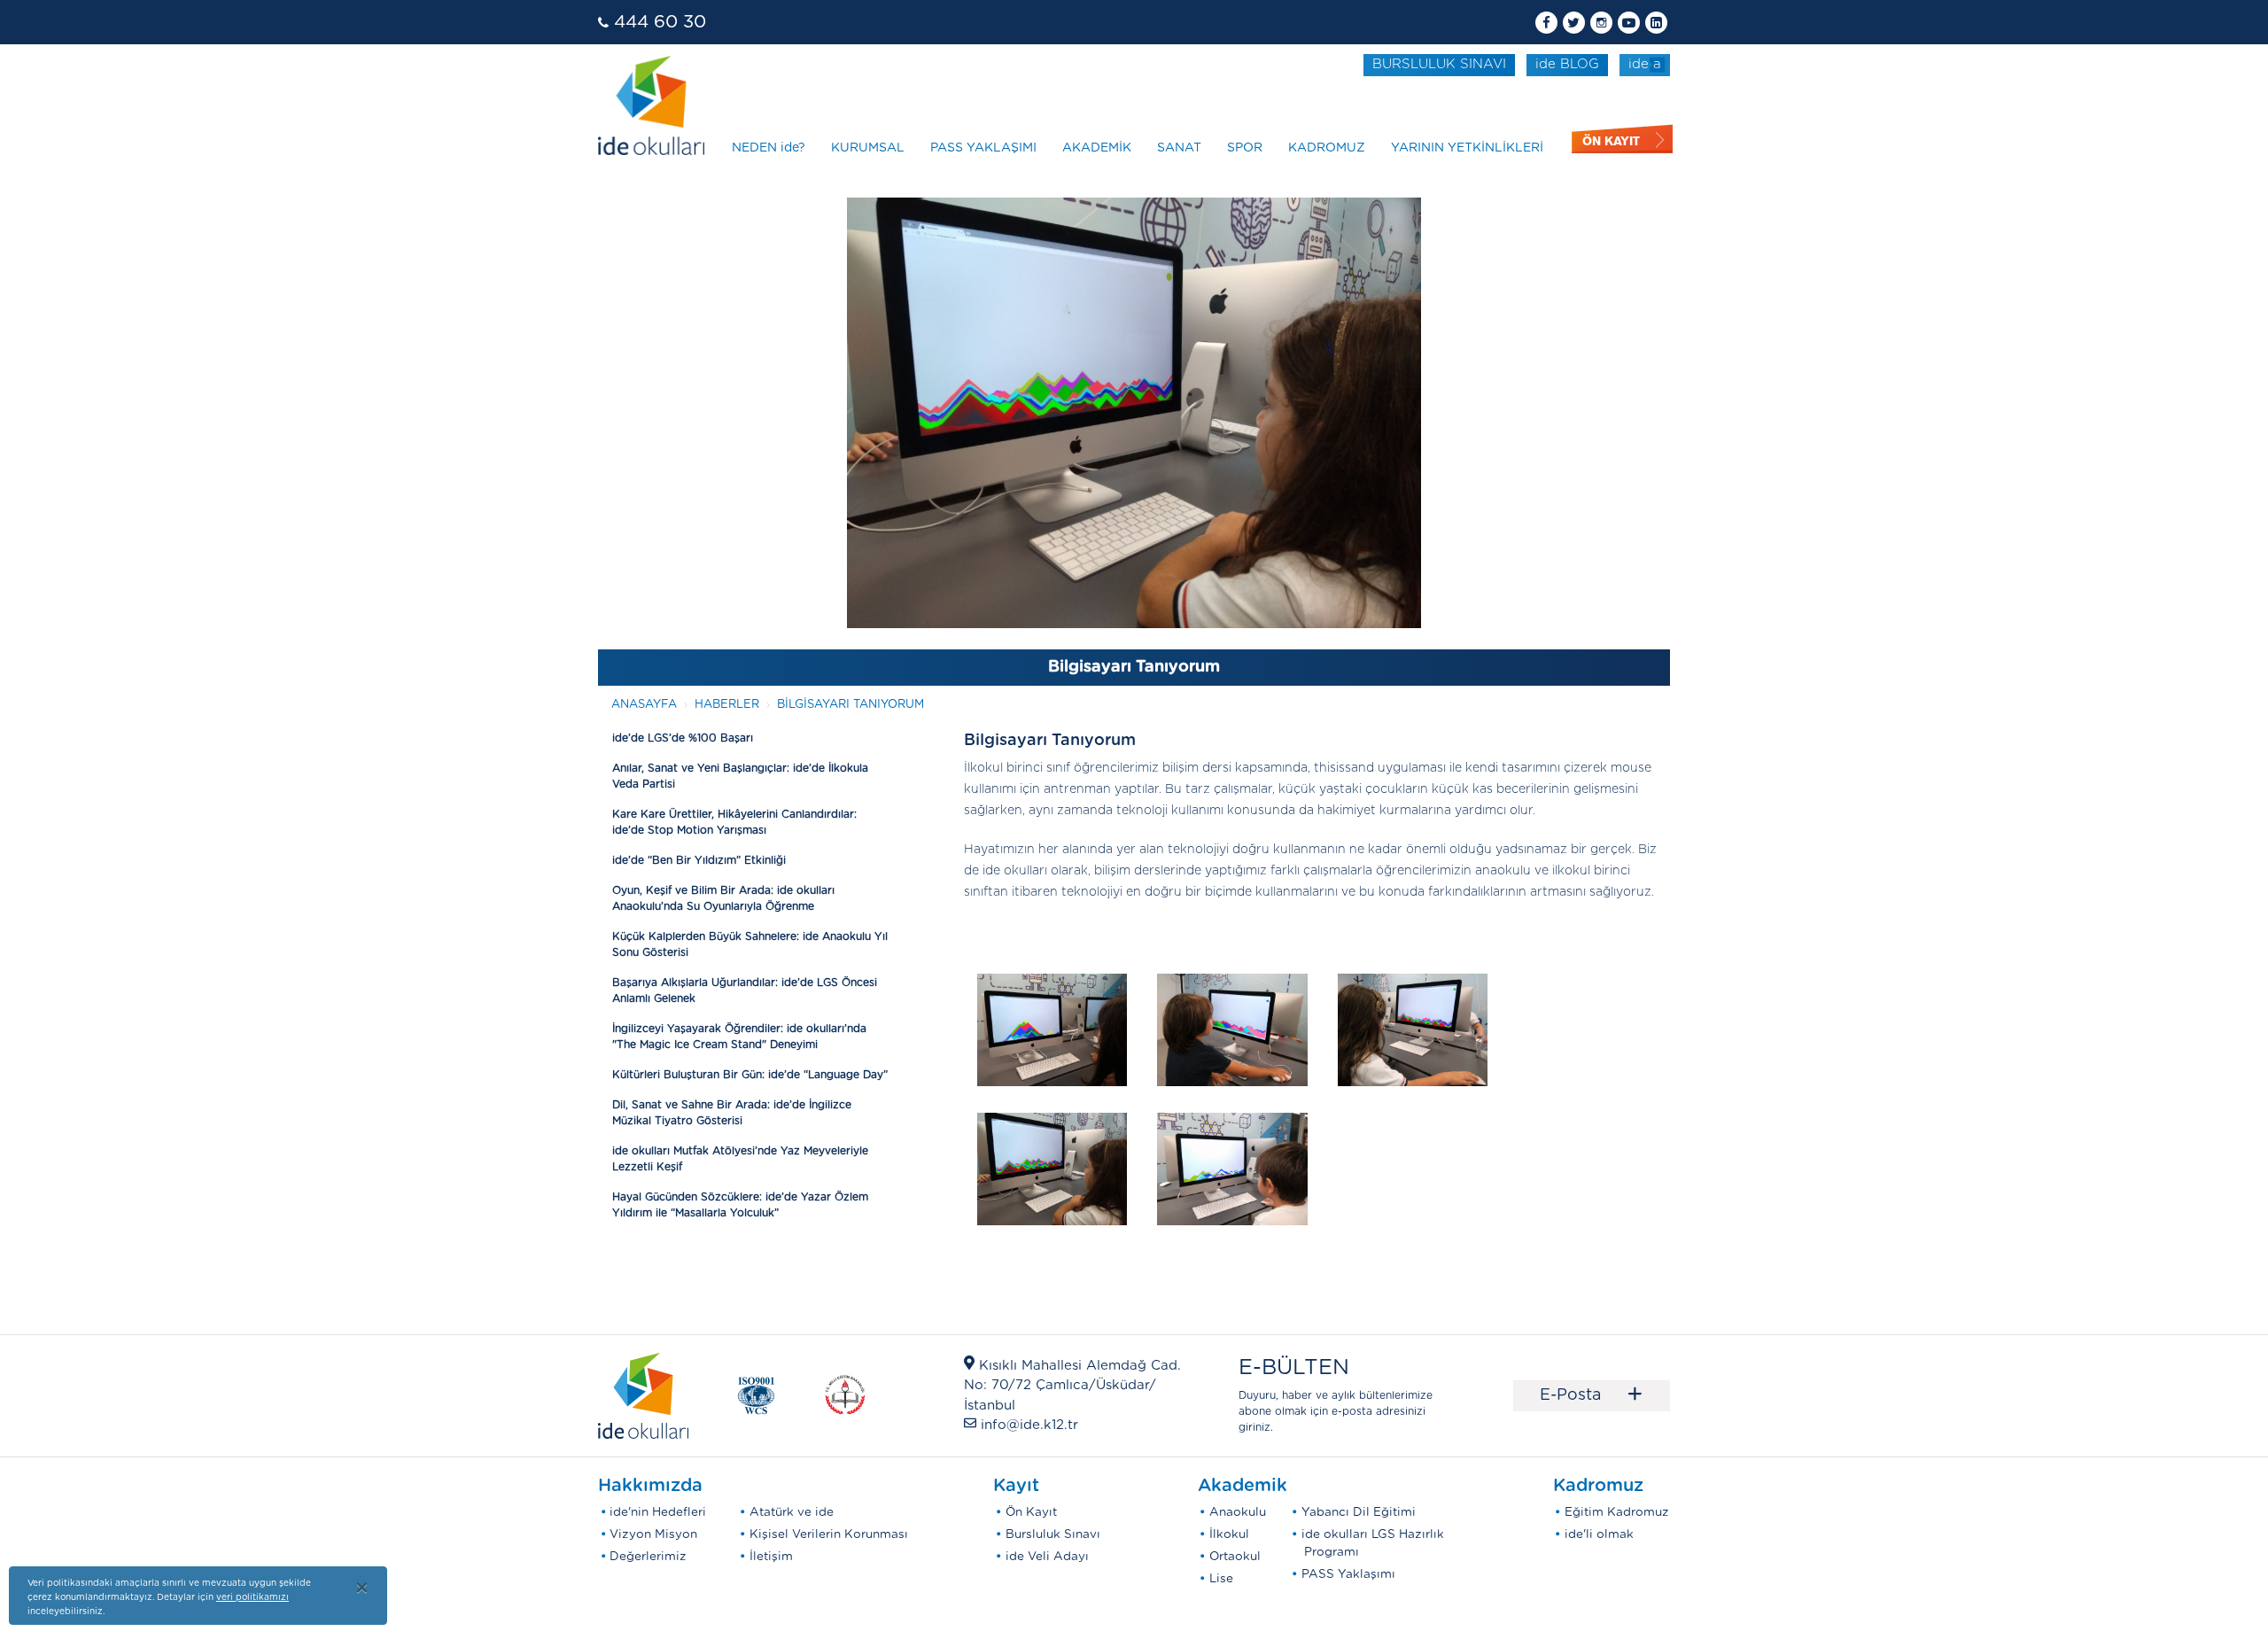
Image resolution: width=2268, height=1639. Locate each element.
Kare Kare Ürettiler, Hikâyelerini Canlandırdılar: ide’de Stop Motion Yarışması (734, 822)
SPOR (1245, 148)
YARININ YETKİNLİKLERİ (1467, 148)
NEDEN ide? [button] (769, 148)
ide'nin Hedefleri (658, 1512)
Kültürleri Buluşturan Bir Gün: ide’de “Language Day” (750, 1075)
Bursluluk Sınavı (1053, 1534)
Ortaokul (1235, 1557)
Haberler (727, 705)
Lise (1221, 1579)
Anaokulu (1238, 1512)
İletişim (771, 1557)
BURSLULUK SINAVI (1439, 64)
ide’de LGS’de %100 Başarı (683, 738)
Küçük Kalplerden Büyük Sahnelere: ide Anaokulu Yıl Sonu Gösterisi (750, 944)
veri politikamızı (252, 1597)
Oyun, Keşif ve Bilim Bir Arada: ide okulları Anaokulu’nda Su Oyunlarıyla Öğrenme (723, 898)
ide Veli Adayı (1047, 1557)
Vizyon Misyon (653, 1534)
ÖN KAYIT (1611, 141)
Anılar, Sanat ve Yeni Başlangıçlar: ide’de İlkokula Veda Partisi (740, 776)
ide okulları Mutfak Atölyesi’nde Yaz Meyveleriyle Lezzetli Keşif (740, 1159)
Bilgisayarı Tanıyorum (850, 705)
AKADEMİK (1097, 148)
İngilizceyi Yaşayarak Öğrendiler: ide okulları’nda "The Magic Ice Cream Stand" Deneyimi (739, 1037)
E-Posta (1592, 1395)
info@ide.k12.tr (1029, 1425)
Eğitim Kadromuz (1617, 1512)
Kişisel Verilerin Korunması (829, 1534)
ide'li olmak (1599, 1534)
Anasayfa (644, 705)
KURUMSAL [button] (868, 148)
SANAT (1179, 148)
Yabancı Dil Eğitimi (1359, 1512)
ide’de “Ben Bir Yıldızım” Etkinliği (699, 860)
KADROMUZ (1327, 148)
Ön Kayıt (1031, 1512)
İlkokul (1229, 1534)
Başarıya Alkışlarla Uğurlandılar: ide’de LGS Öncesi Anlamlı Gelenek (745, 990)
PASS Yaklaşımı (1348, 1574)
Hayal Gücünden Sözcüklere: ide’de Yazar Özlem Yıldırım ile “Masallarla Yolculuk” (740, 1205)
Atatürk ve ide (792, 1512)
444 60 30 (660, 22)
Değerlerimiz (648, 1557)
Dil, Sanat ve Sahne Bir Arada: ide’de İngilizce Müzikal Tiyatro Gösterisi (732, 1113)
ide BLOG (1567, 64)
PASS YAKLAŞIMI (983, 148)
